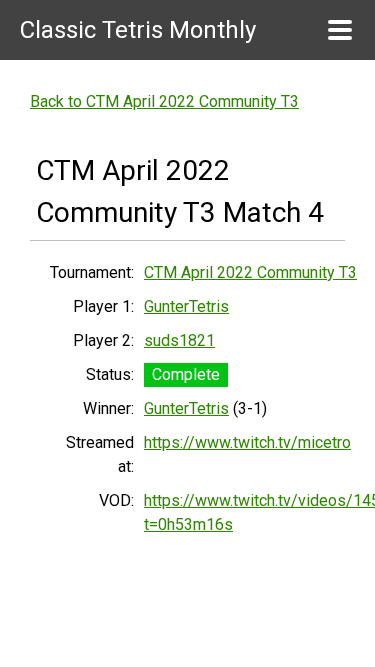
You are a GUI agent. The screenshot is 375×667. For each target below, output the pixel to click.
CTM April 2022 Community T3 (250, 272)
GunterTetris (186, 306)
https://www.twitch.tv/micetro (247, 442)
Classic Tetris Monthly (138, 30)
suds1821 (179, 340)
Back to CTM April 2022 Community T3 (164, 101)
